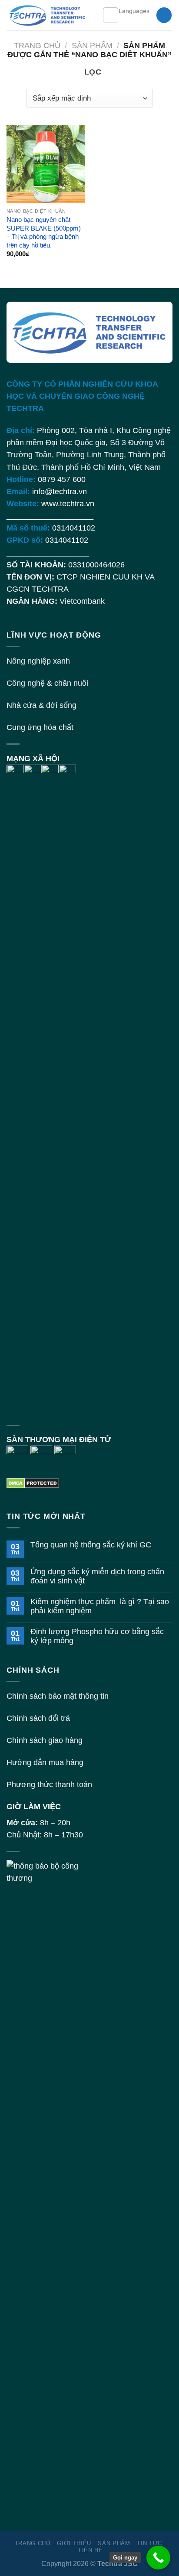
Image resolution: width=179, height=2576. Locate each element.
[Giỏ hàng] (164, 15)
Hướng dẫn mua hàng (45, 1762)
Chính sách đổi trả (38, 1718)
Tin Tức (149, 2543)
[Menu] (111, 15)
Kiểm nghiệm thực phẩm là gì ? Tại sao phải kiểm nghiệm (100, 1606)
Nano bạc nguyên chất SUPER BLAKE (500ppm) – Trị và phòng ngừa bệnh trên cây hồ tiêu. (44, 232)
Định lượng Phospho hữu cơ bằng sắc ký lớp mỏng (97, 1636)
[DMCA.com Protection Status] (33, 1482)
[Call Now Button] (158, 2558)
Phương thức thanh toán (49, 1785)
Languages (134, 11)
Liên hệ (91, 2550)
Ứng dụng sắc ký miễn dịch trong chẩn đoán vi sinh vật (97, 1576)
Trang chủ (37, 46)
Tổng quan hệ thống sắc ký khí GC (91, 1545)
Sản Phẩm (92, 46)
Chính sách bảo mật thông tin (58, 1696)
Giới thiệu (74, 2543)
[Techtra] (48, 15)
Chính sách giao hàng (45, 1740)
